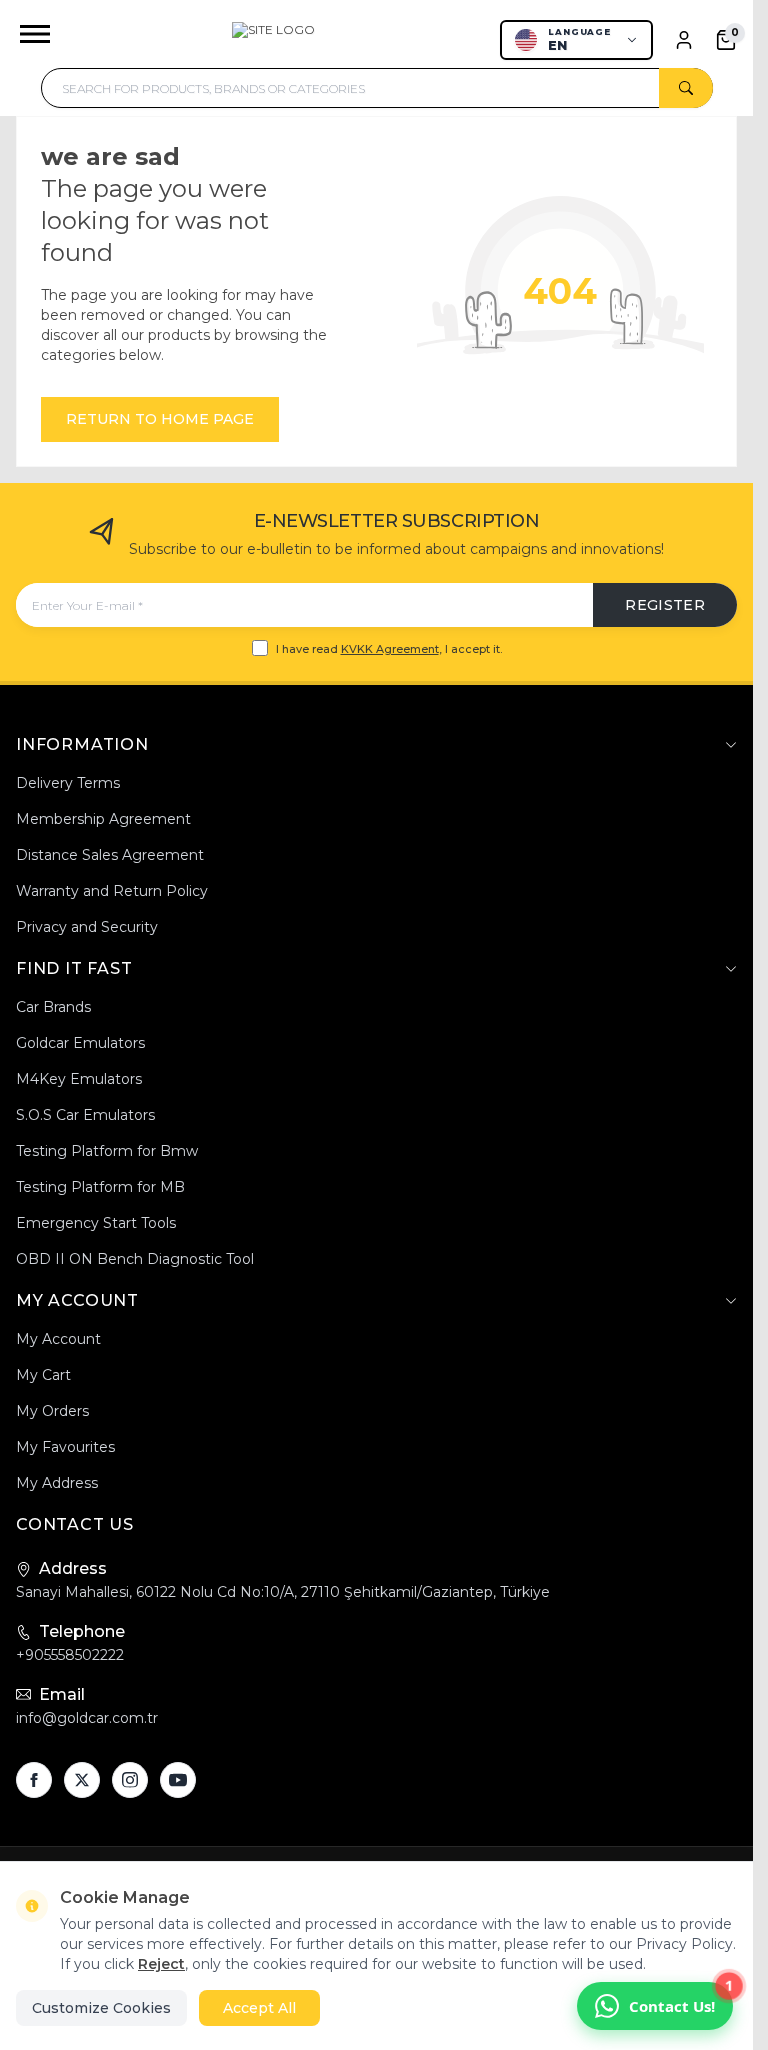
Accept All (259, 2008)
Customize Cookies (101, 2008)
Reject (161, 1964)
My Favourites (65, 1447)
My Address (57, 1483)
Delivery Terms (68, 783)
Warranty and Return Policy (112, 891)
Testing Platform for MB (100, 1187)
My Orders (52, 1411)
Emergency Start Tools (96, 1223)
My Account (58, 1339)
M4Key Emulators (79, 1079)
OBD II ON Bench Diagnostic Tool (135, 1259)
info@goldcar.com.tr (87, 1718)
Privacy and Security (87, 927)
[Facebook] (34, 1780)
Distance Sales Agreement (110, 855)
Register (665, 605)
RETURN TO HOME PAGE (160, 419)
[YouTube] (178, 1780)
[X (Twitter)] (82, 1780)
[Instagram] (130, 1780)
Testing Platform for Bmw (107, 1151)
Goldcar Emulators (80, 1043)
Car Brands (53, 1007)
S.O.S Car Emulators (85, 1115)
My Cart (43, 1375)
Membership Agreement (103, 819)
